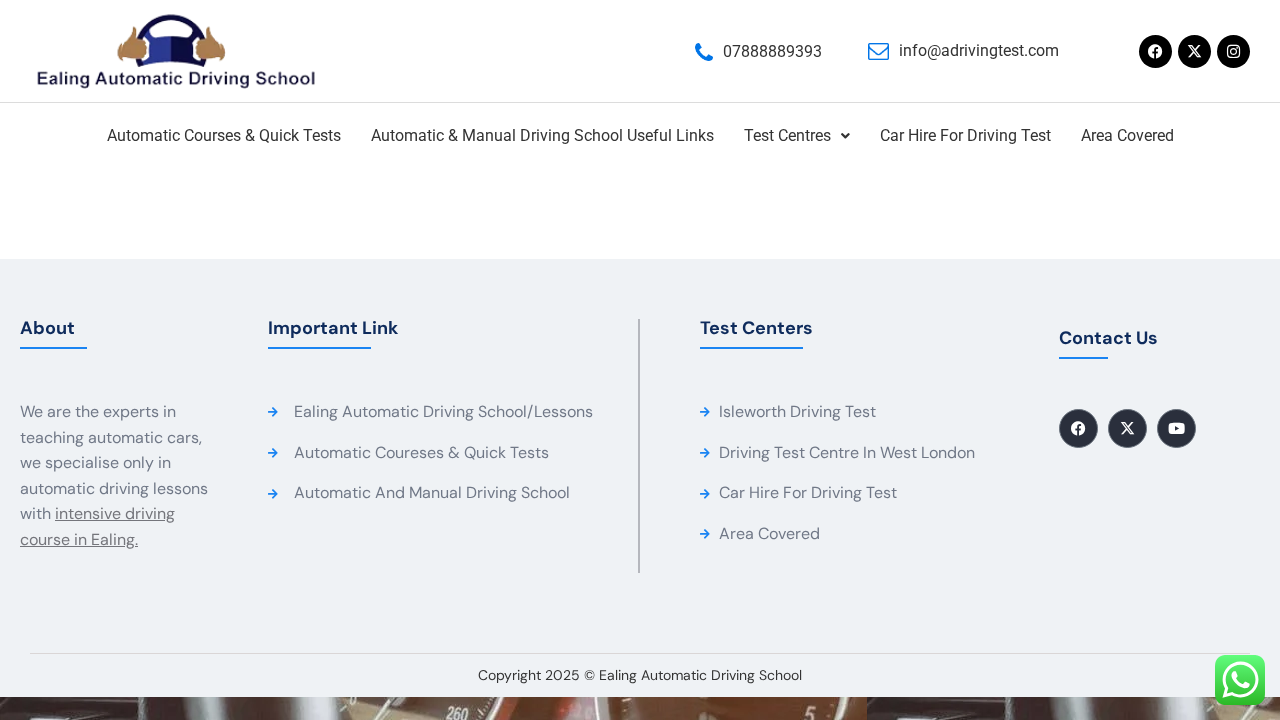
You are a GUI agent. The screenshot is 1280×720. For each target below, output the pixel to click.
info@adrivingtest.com (979, 50)
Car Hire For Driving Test (965, 135)
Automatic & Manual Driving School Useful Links (542, 135)
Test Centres (787, 135)
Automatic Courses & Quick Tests (224, 135)
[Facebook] (1155, 51)
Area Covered (1127, 135)
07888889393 (772, 51)
